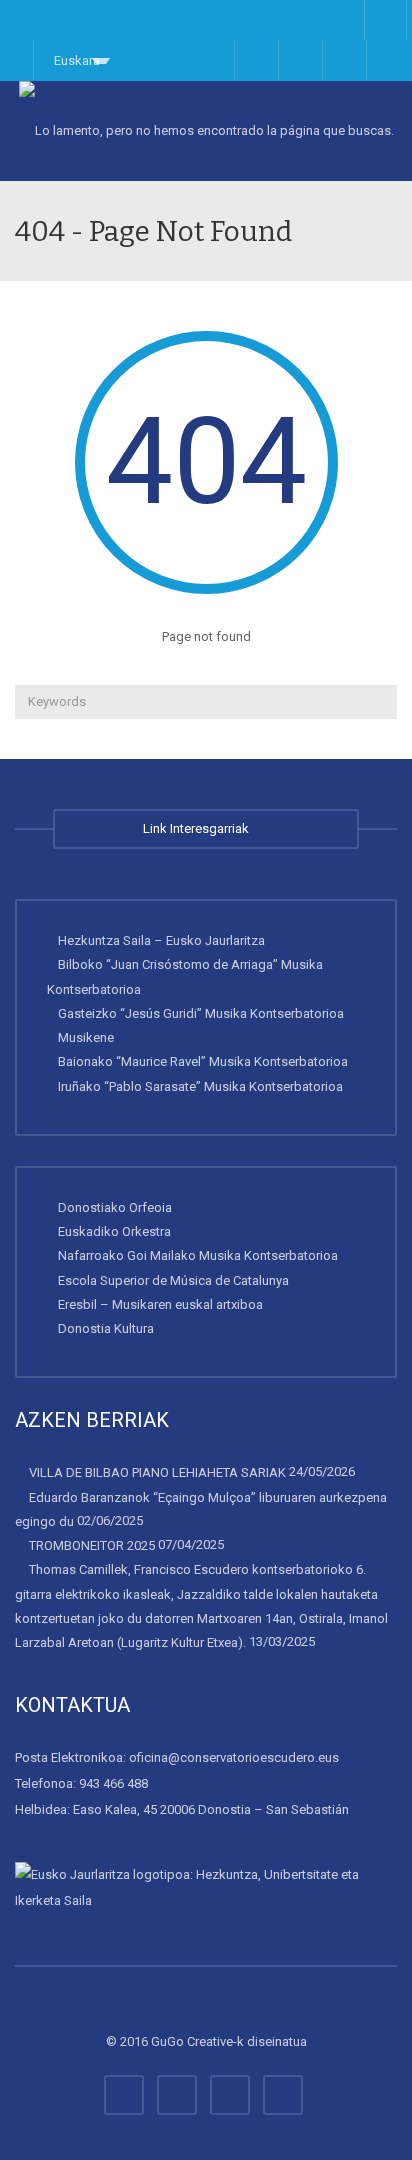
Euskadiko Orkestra (114, 1231)
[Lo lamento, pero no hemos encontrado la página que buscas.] (206, 131)
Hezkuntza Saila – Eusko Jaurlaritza (161, 940)
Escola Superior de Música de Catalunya (173, 1279)
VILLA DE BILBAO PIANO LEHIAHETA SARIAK (157, 1472)
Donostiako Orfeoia (115, 1207)
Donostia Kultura (106, 1328)
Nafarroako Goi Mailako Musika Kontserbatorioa (198, 1255)
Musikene (86, 1037)
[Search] (379, 702)
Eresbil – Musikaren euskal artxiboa (160, 1304)
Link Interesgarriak (199, 828)
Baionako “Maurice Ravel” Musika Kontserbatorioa (203, 1061)
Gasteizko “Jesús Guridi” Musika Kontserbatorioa (201, 1013)
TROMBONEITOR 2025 (92, 1545)
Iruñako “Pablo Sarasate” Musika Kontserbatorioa (200, 1085)
